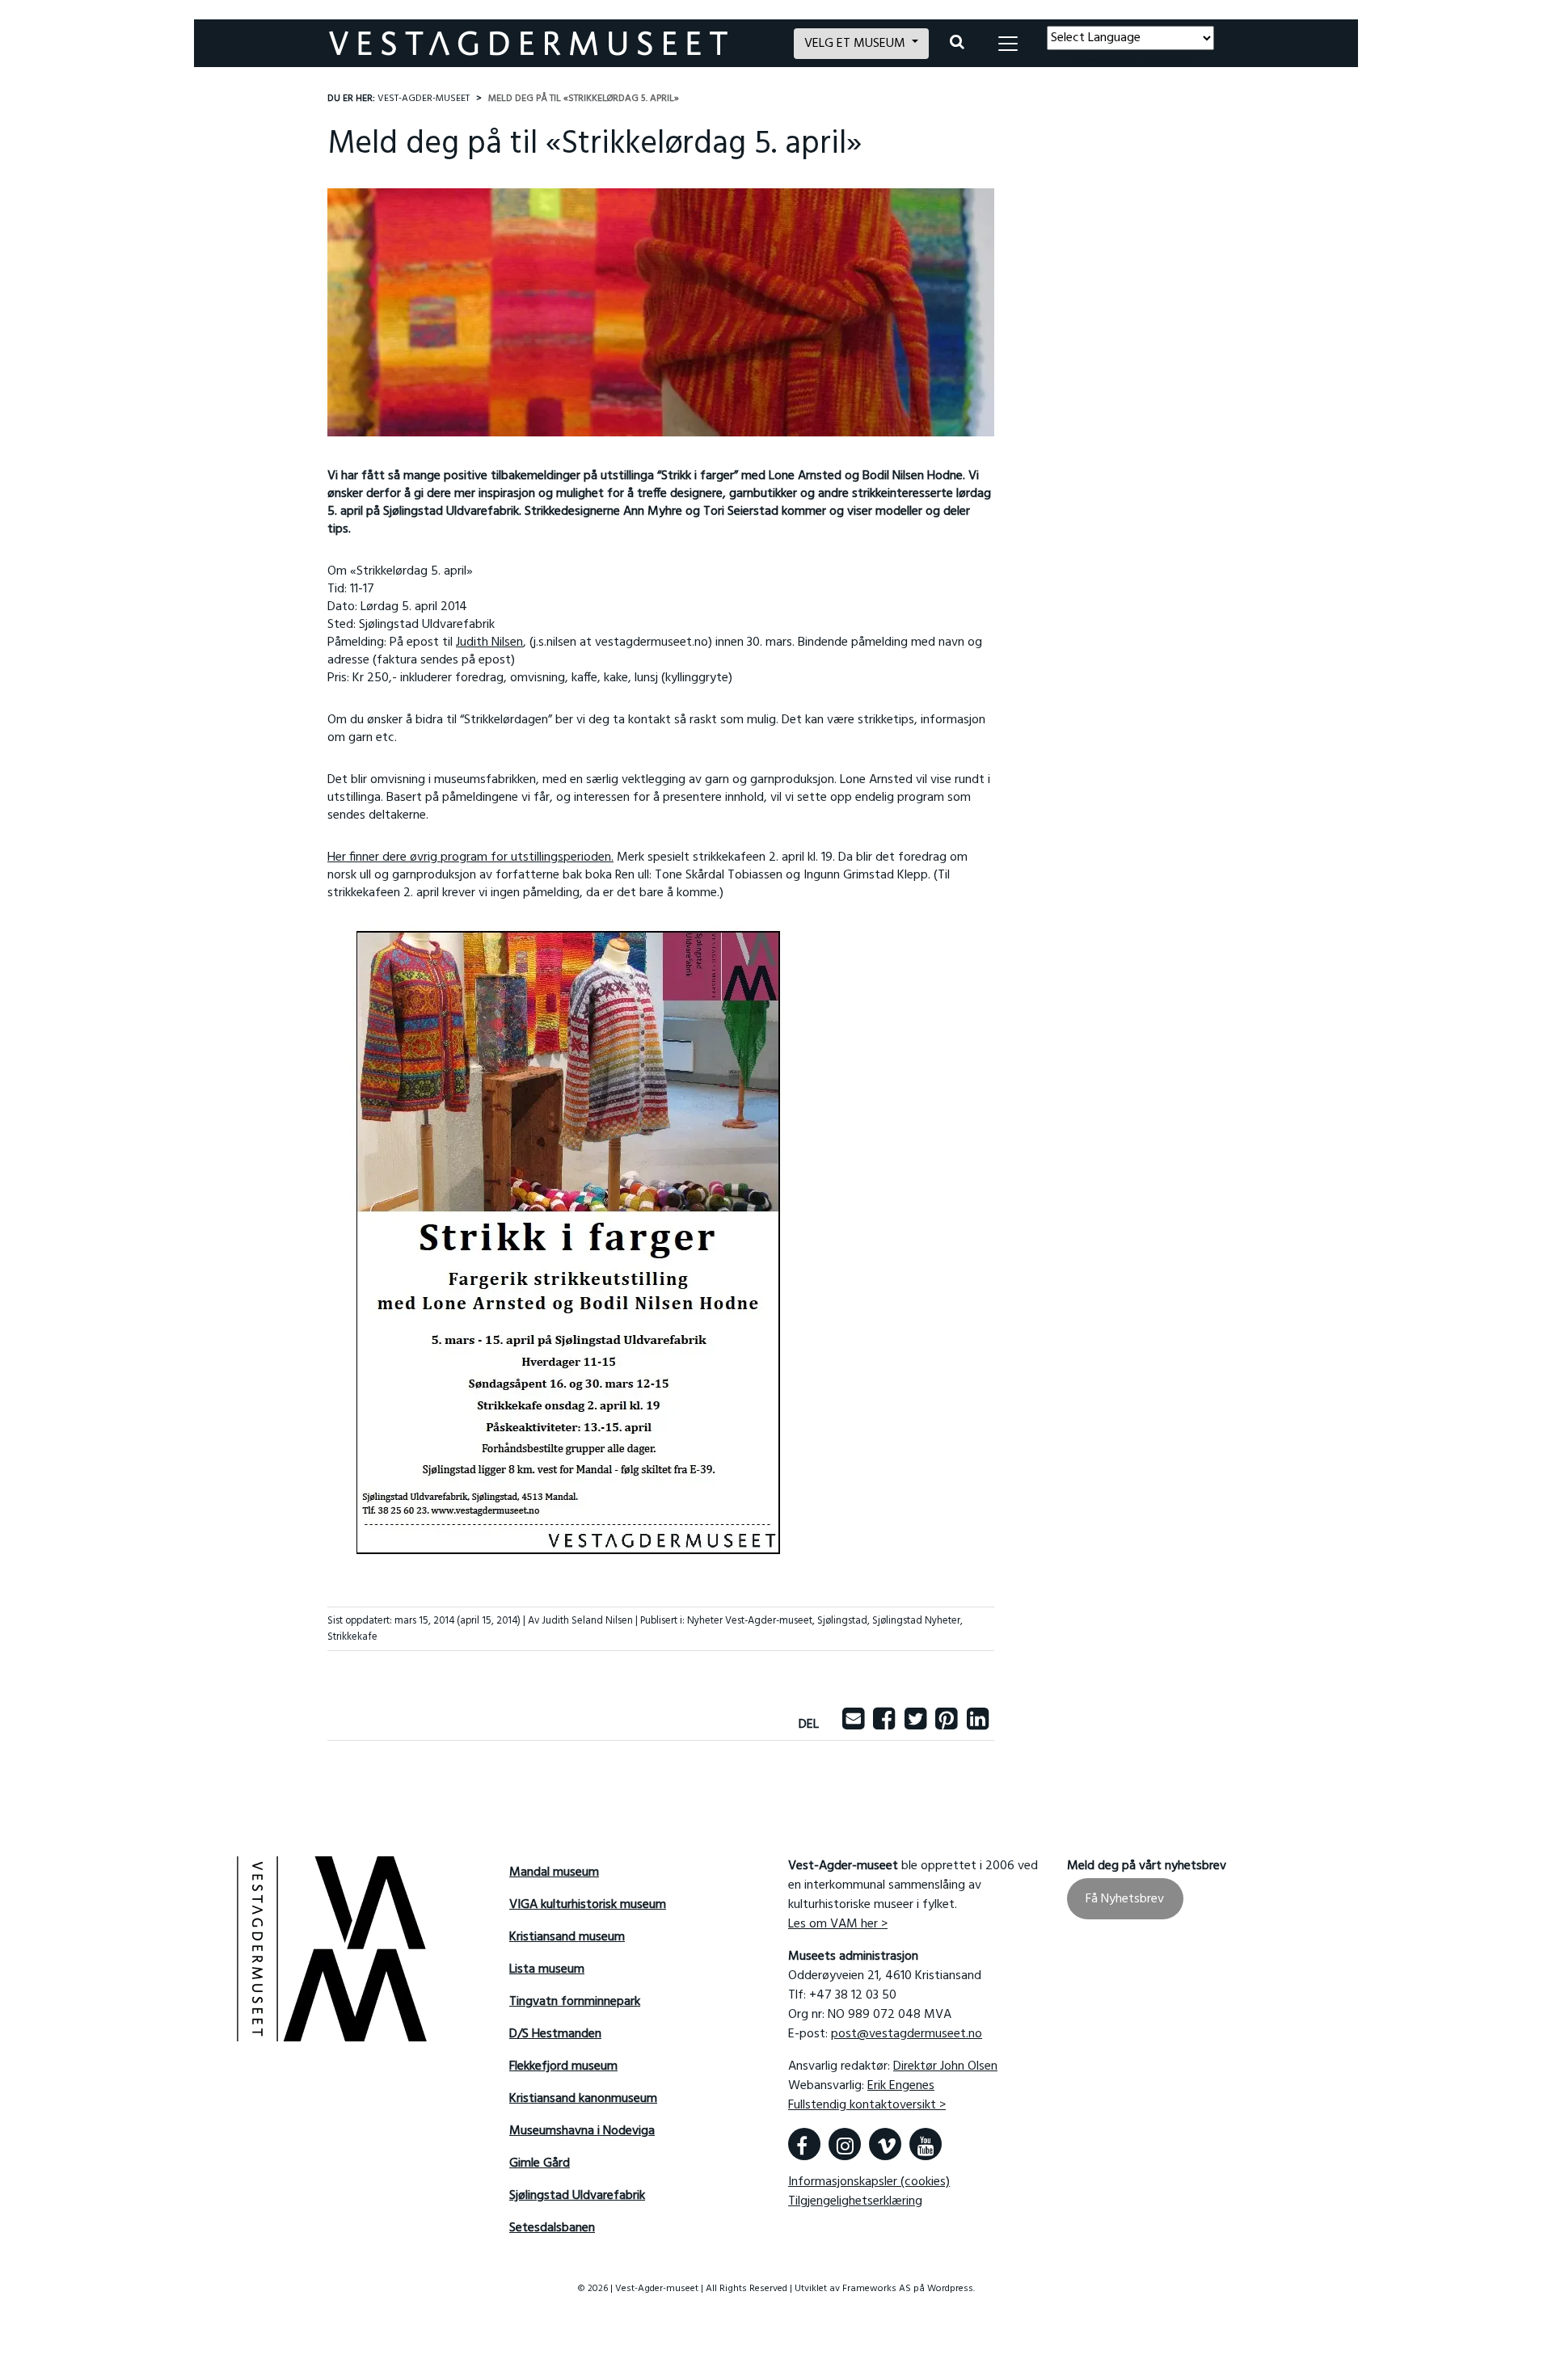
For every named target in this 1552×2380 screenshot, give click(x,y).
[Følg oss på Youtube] (926, 2144)
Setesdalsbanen (552, 2228)
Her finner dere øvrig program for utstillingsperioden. (470, 857)
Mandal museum (554, 1872)
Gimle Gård (540, 2163)
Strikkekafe (352, 1637)
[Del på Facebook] (884, 1725)
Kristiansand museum (567, 1937)
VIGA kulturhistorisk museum (588, 1905)
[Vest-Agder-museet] (552, 43)
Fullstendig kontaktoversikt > (867, 2105)
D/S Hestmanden (555, 2034)
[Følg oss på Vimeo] (885, 2144)
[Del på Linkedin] (978, 1725)
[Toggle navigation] (1008, 44)
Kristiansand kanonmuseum (583, 2099)
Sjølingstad (842, 1621)
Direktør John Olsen (945, 2066)
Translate (1165, 60)
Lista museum (547, 1969)
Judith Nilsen (489, 642)
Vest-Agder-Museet (424, 99)
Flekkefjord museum (563, 2066)
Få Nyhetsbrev (1125, 1898)
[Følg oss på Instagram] (845, 2144)
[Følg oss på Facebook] (804, 2144)
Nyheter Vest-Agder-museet (750, 1621)
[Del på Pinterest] (946, 1725)
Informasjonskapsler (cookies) (869, 2182)
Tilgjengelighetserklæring (855, 2201)
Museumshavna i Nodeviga (582, 2131)
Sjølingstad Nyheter (916, 1621)
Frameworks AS (877, 2289)
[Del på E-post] (853, 1725)
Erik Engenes (901, 2086)
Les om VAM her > (838, 1924)
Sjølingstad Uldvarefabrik (577, 2196)
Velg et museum (856, 44)
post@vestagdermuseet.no (907, 2034)
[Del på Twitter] (915, 1725)
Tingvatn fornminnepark (575, 2002)
